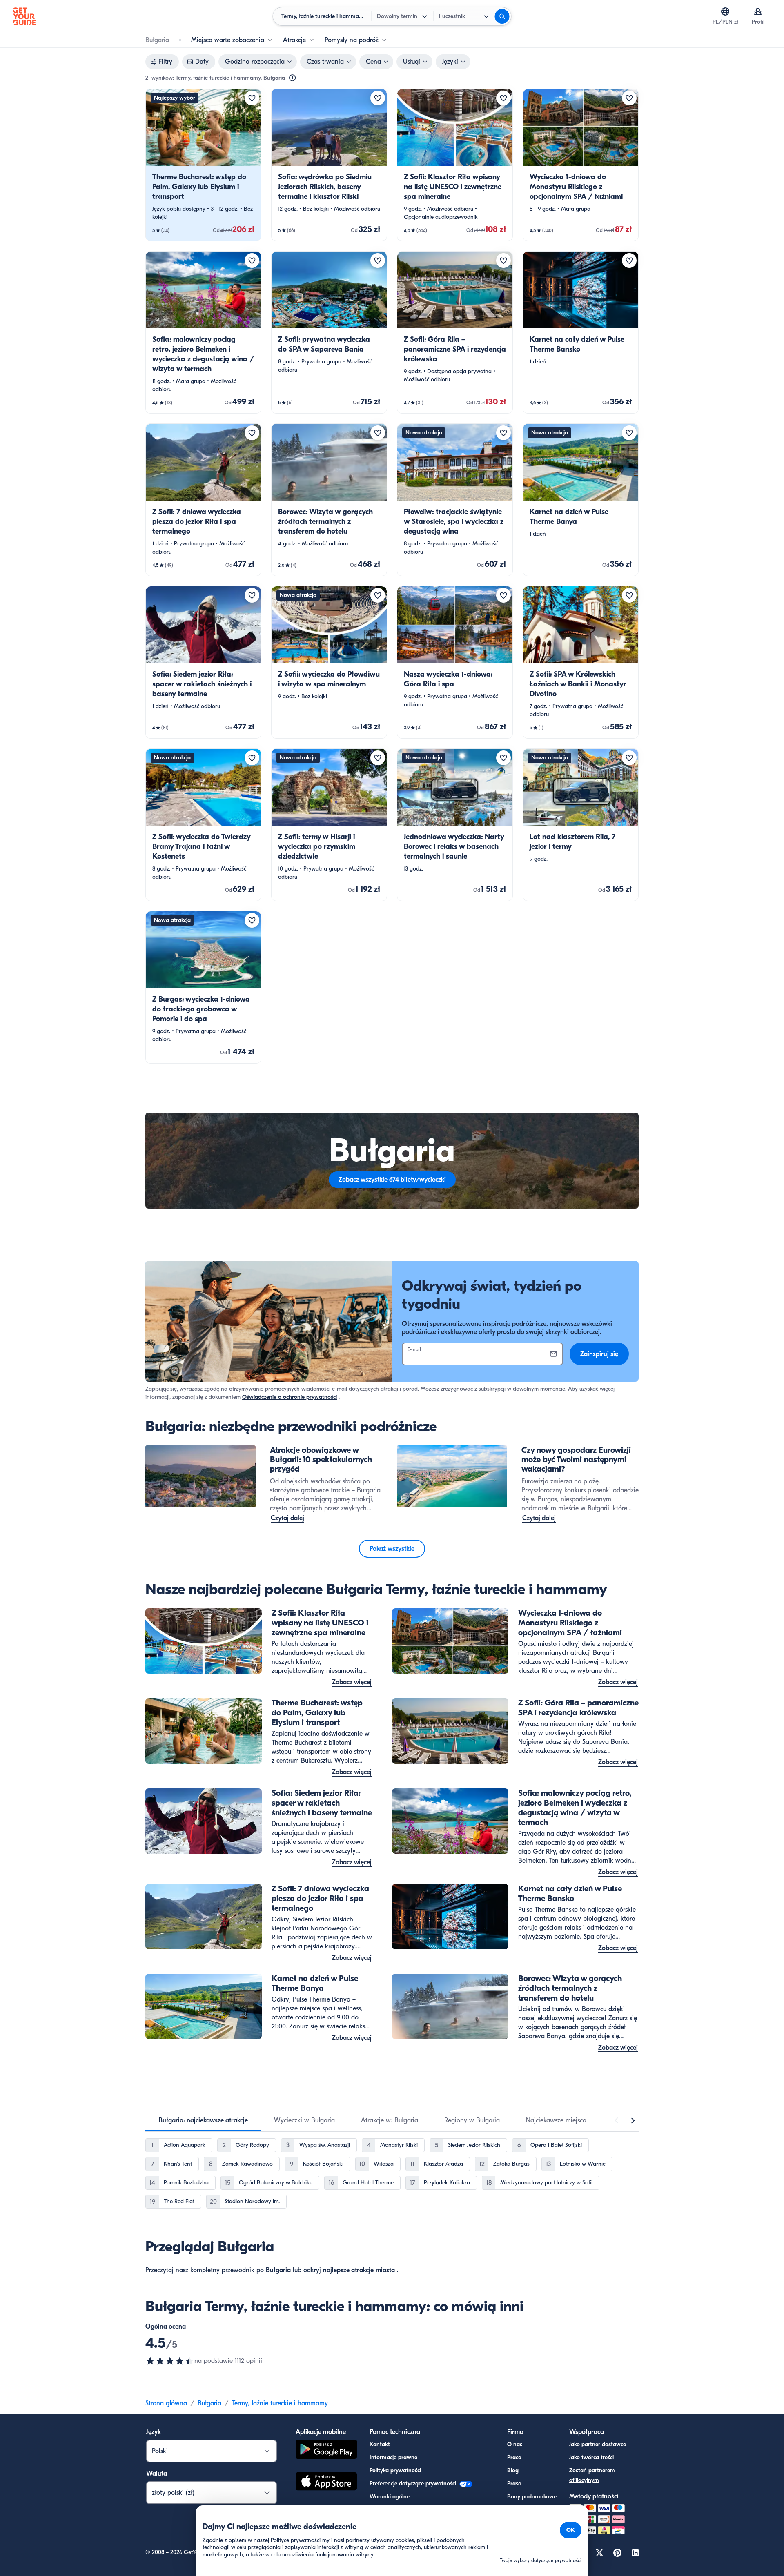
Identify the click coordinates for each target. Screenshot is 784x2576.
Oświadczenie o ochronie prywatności (290, 1397)
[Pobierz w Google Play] (326, 2450)
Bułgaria (278, 2270)
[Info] (292, 78)
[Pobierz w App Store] (326, 2482)
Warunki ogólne (390, 2497)
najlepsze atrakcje (348, 2270)
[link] (203, 165)
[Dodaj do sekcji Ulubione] (252, 98)
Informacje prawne (393, 2457)
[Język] (725, 11)
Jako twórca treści (591, 2457)
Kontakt (380, 2444)
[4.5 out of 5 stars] (170, 2361)
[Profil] (758, 11)
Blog (513, 2470)
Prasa (514, 2484)
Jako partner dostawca (598, 2444)
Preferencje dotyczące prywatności (414, 2484)
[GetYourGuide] (24, 16)
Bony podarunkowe (532, 2497)
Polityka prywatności (395, 2470)
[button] (203, 165)
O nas (515, 2444)
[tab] (203, 2120)
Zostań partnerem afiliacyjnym (592, 2475)
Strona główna (166, 2403)
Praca (514, 2457)
